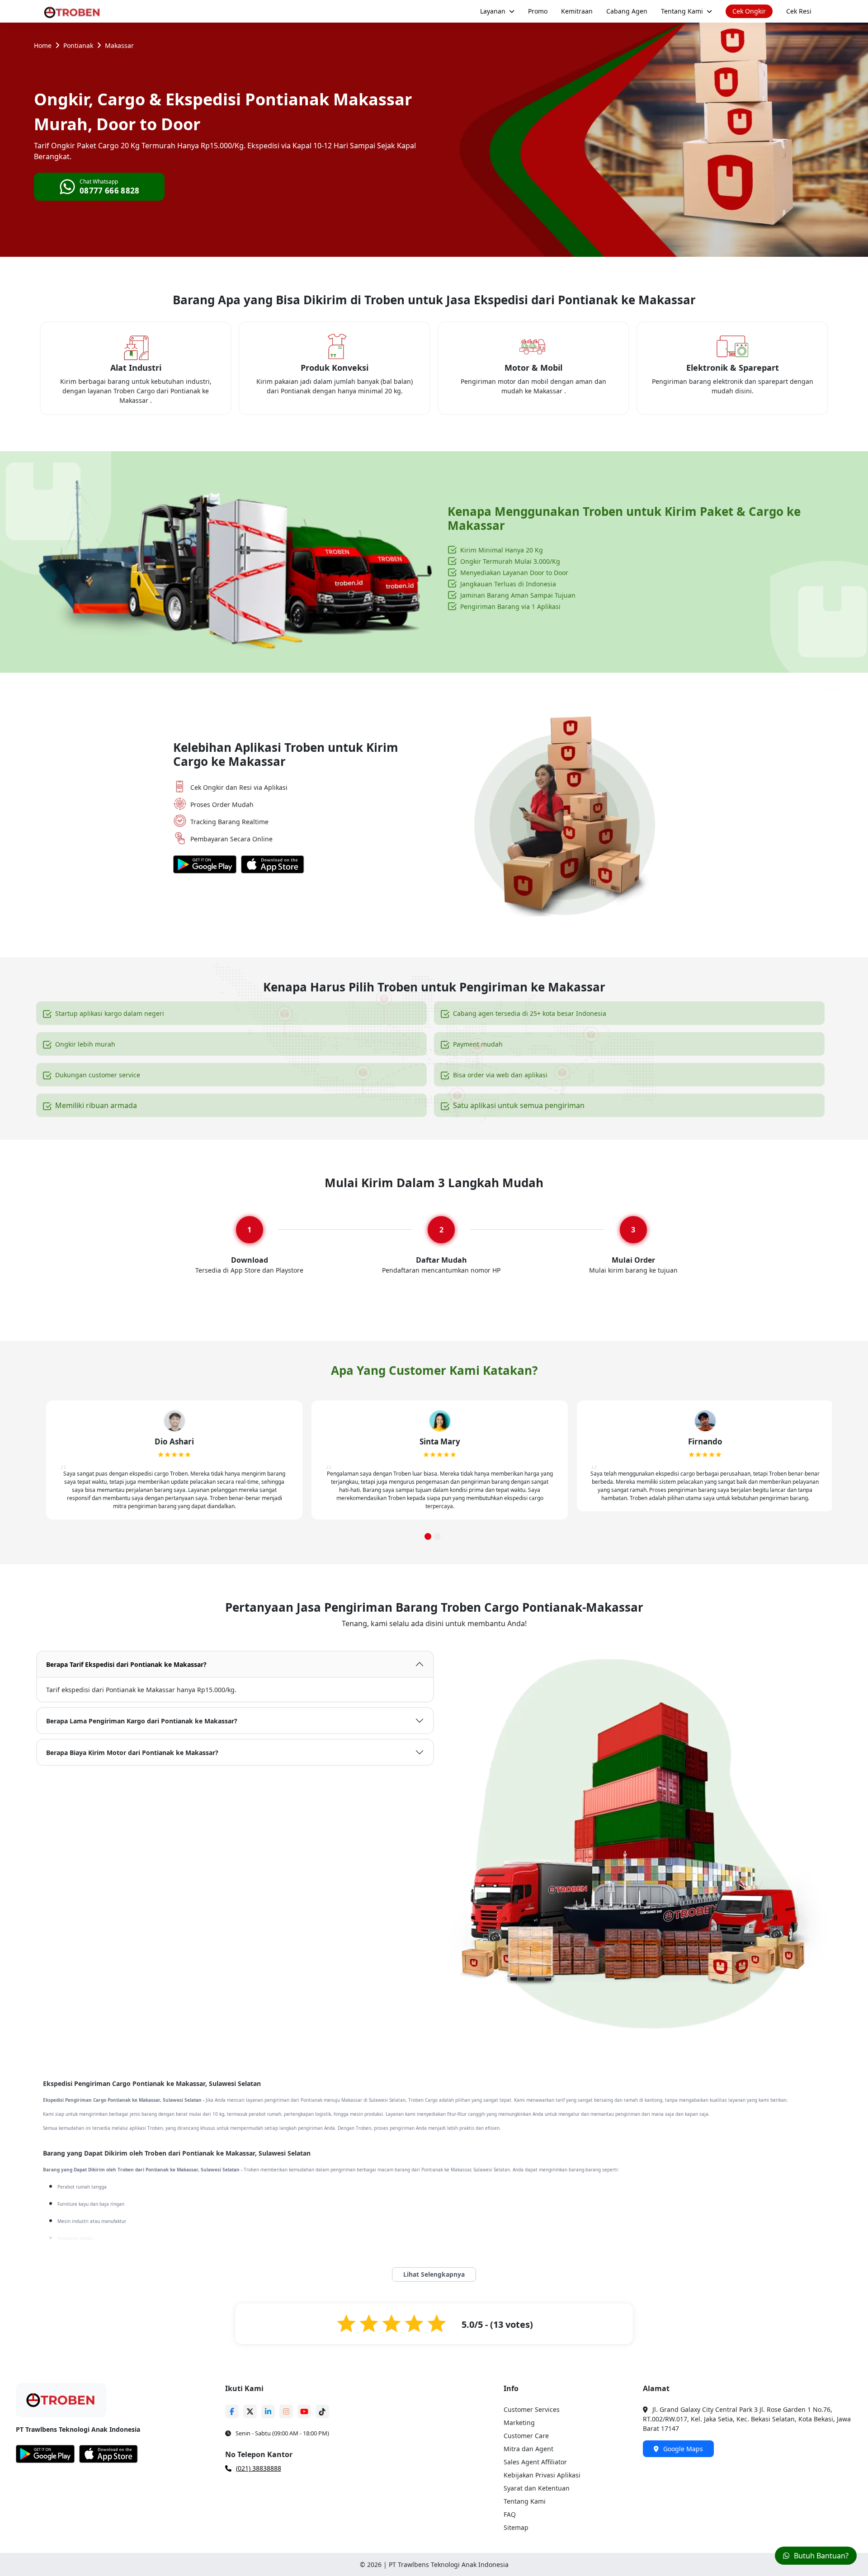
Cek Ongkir (749, 11)
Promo (538, 11)
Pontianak (78, 45)
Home (43, 45)
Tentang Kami (682, 11)
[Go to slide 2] (437, 1536)
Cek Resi (799, 11)
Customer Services (532, 2409)
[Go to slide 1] (428, 1536)
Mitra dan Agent (528, 2449)
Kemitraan (577, 11)
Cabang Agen (627, 11)
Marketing (519, 2423)
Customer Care (526, 2436)
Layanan (493, 11)
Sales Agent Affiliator (535, 2462)
